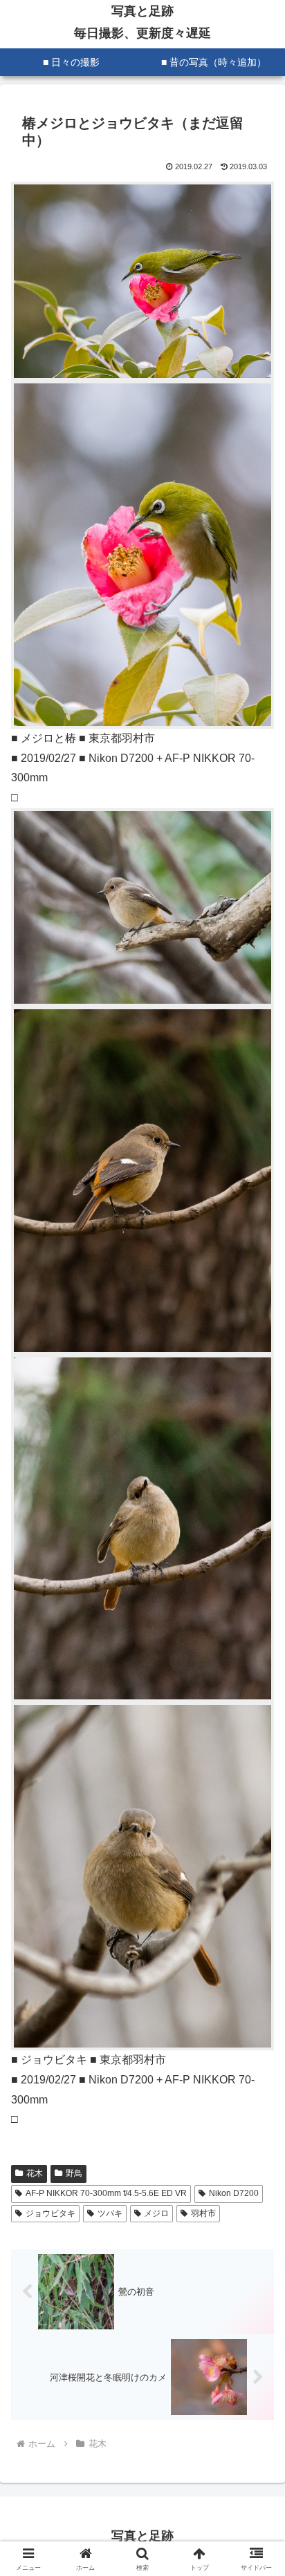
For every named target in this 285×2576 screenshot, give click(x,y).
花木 (35, 2173)
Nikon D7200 (234, 2193)
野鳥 (74, 2173)
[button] (256, 1988)
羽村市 (203, 2213)
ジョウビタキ (50, 2213)
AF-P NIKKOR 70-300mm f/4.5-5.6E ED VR (106, 2193)
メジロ (156, 2213)
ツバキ (110, 2213)
